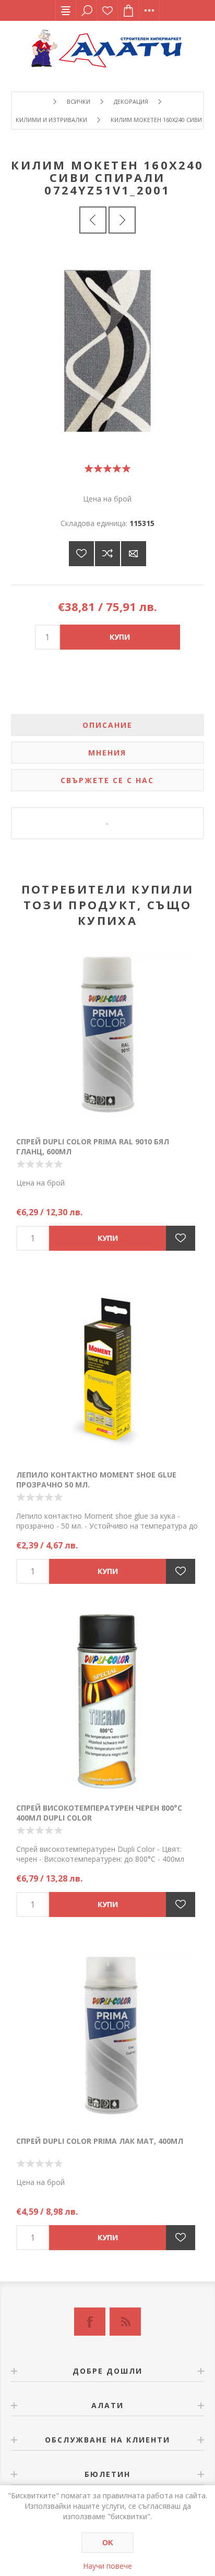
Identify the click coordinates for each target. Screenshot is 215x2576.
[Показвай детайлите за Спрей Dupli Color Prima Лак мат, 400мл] (107, 2034)
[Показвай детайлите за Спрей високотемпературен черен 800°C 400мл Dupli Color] (107, 1701)
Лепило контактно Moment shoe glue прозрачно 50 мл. (96, 1480)
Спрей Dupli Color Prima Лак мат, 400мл (100, 2141)
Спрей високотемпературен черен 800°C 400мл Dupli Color (99, 1813)
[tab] (108, 725)
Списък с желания (107, 10)
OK (108, 2543)
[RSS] (125, 2322)
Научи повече (107, 2566)
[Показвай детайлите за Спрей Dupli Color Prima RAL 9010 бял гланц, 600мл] (107, 1035)
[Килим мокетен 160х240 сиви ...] (93, 220)
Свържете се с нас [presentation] (107, 780)
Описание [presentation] (107, 725)
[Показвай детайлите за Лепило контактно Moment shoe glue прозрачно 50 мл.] (107, 1368)
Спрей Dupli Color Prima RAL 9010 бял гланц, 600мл (93, 1146)
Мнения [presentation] (107, 753)
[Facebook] (90, 2322)
